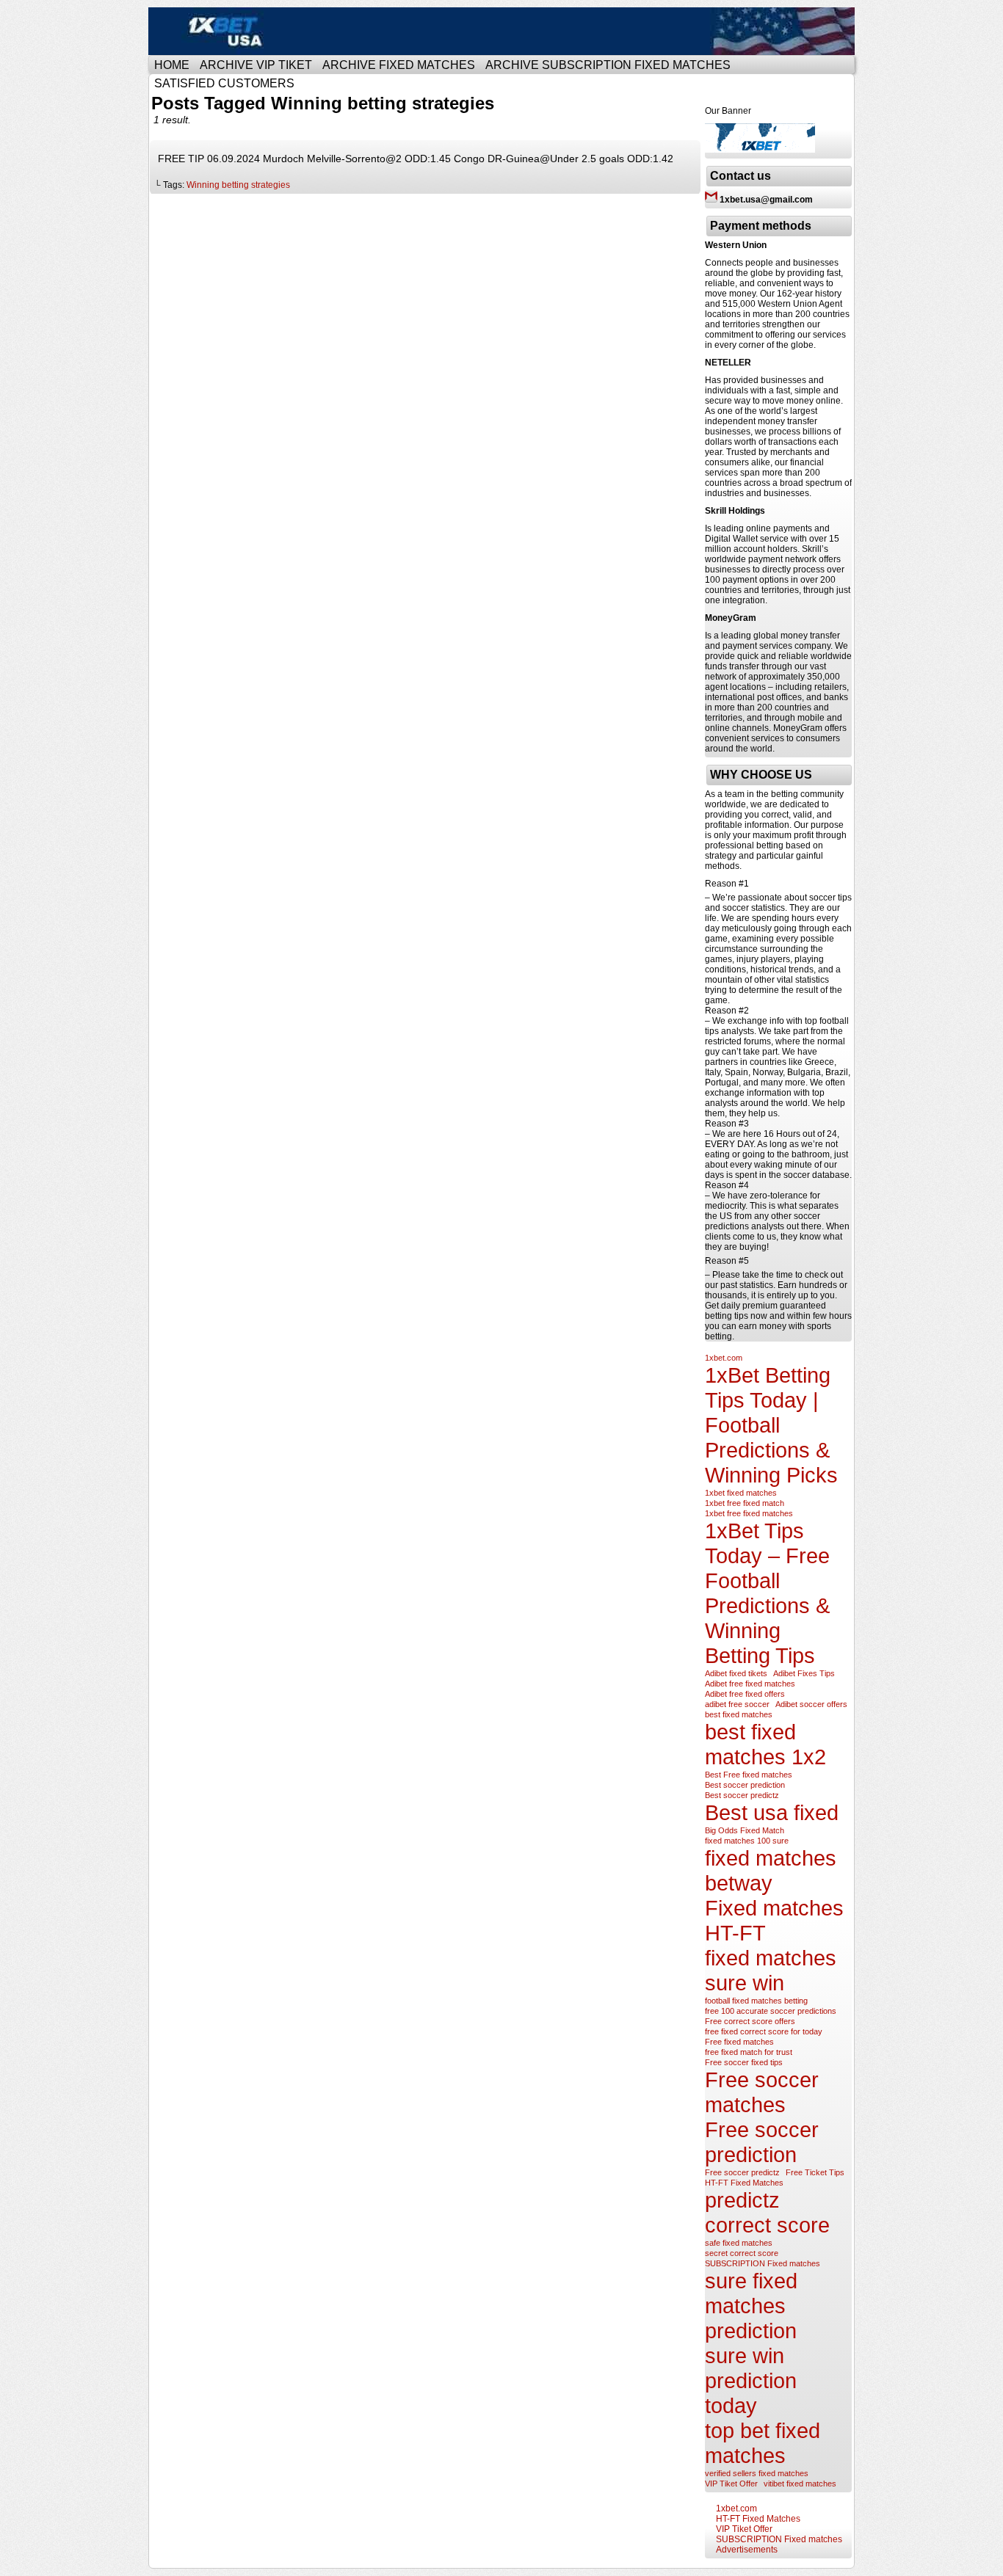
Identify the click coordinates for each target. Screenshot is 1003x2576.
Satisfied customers (224, 83)
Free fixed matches (739, 2042)
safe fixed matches (739, 2243)
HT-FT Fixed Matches (744, 2183)
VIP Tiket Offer (731, 2484)
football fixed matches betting (756, 2001)
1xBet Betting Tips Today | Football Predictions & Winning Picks (771, 1425)
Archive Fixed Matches (399, 65)
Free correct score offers (750, 2021)
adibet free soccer (737, 1704)
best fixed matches (739, 1714)
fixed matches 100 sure (747, 1841)
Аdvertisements (747, 2550)
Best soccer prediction (745, 1785)
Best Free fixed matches (749, 1775)
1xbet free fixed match (745, 1503)
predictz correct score (767, 2212)
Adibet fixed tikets (736, 1673)
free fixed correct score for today (764, 2031)
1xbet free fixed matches (749, 1513)
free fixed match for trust (749, 2052)
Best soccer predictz (742, 1795)
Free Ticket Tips (815, 2172)
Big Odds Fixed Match (745, 1830)
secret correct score (742, 2253)
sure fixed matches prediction (751, 2306)
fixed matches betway (771, 1870)
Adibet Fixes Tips (804, 1673)
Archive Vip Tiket (256, 65)
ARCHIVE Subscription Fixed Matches (608, 65)
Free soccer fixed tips (744, 2062)
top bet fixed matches (763, 2443)
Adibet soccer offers (811, 1704)
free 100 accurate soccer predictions (771, 2011)
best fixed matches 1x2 (765, 1744)
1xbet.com (724, 1358)
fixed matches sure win (771, 1970)
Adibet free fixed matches (750, 1684)
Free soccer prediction (762, 2142)
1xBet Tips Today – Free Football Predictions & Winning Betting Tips (767, 1593)
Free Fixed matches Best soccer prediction (504, 31)
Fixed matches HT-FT (774, 1920)
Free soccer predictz (742, 2172)
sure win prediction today (751, 2380)
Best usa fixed (772, 1812)
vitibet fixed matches (800, 2484)
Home (172, 65)
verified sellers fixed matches (757, 2473)
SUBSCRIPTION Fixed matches (763, 2263)
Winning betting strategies (238, 185)
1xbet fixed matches (741, 1493)
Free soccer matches (762, 2092)
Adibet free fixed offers (745, 1694)
